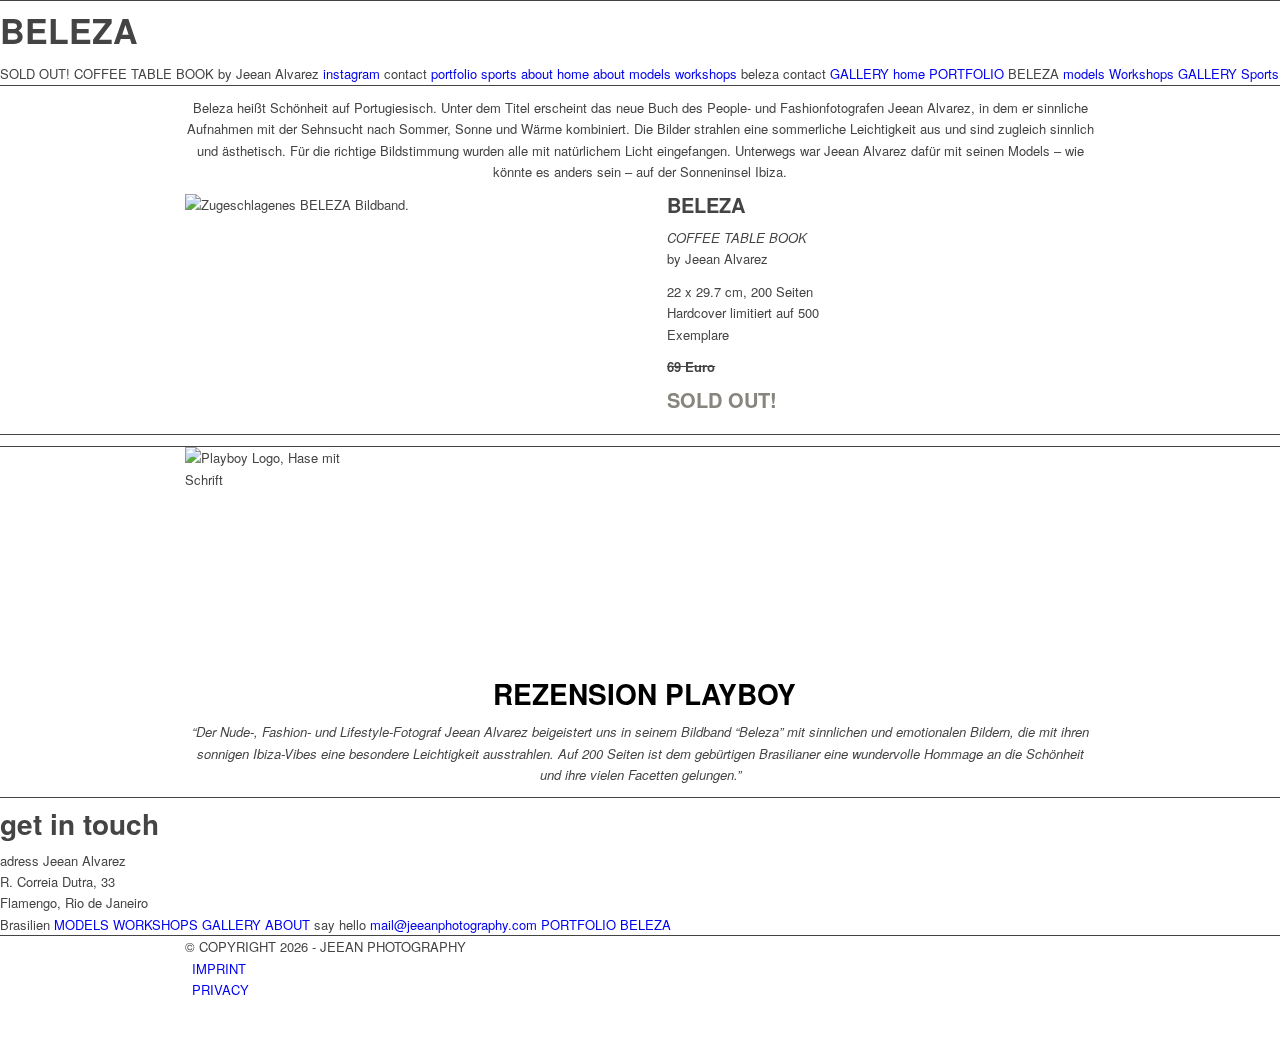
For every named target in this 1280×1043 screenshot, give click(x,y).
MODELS (81, 924)
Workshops (1141, 73)
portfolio (454, 73)
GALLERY (859, 73)
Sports (1260, 73)
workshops (706, 73)
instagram (351, 73)
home (573, 73)
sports (499, 73)
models (650, 73)
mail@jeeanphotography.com (453, 924)
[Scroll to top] (5, 1031)
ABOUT (287, 924)
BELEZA (645, 924)
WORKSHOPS (155, 924)
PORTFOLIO (966, 73)
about (537, 73)
